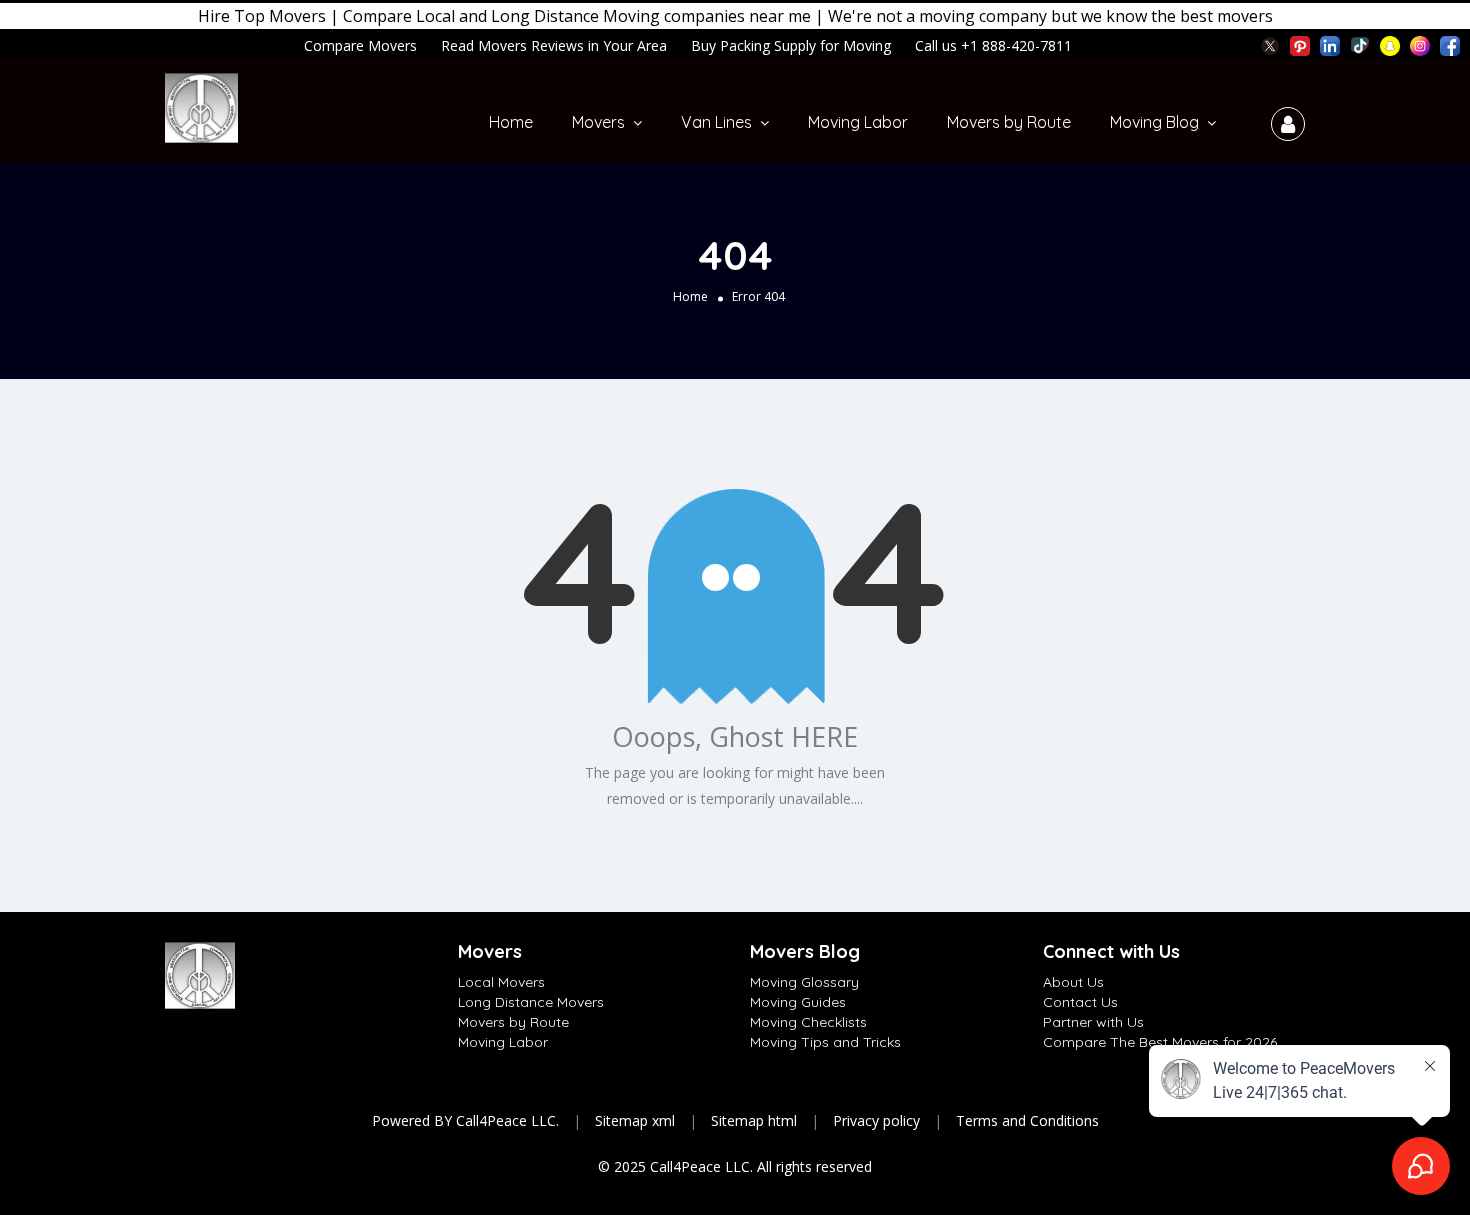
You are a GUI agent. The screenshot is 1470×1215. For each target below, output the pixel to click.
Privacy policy (876, 1120)
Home (511, 122)
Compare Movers (360, 45)
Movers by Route (1009, 122)
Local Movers (501, 982)
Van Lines (716, 122)
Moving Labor (858, 122)
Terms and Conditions (1027, 1120)
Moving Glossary (804, 982)
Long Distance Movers (531, 1002)
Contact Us (1080, 1002)
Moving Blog (1154, 122)
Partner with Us (1093, 1022)
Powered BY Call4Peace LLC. (465, 1120)
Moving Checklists (808, 1022)
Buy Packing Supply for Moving (791, 45)
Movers (598, 122)
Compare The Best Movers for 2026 (1160, 1042)
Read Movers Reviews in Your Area (554, 45)
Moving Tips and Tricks (825, 1042)
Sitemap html (754, 1120)
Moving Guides (798, 1002)
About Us (1073, 982)
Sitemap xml (635, 1120)
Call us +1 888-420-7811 (993, 45)
